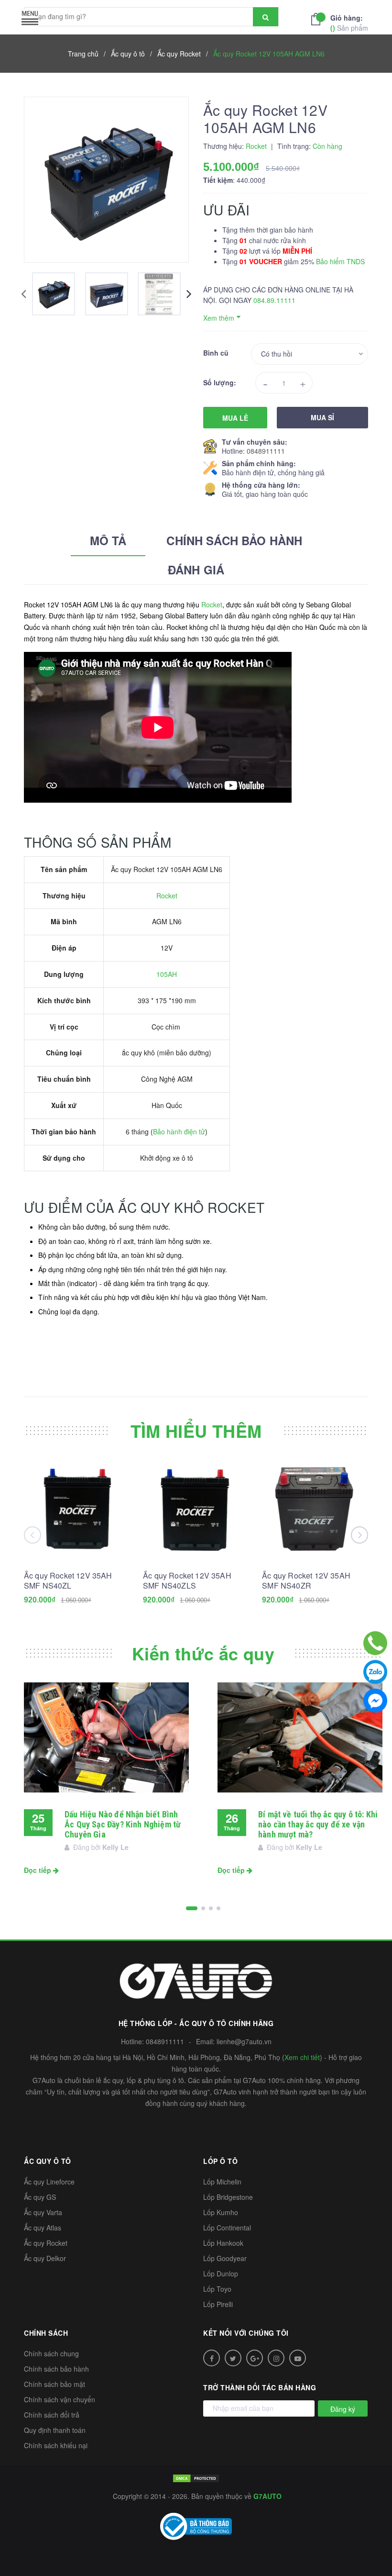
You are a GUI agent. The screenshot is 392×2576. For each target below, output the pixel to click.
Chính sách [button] (46, 2333)
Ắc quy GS (40, 2197)
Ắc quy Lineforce (49, 2182)
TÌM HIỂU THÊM (196, 1431)
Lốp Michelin (222, 2182)
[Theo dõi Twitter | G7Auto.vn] (233, 2358)
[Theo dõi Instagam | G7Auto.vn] (276, 2358)
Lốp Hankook (223, 2243)
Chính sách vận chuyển (60, 2399)
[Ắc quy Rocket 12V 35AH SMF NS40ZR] (315, 1510)
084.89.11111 (274, 300)
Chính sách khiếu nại (56, 2445)
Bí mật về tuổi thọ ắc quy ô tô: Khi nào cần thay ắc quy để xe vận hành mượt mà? (318, 1824)
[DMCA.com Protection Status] (196, 2477)
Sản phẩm (349, 23)
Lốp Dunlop (221, 2274)
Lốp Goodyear (225, 2258)
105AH (167, 974)
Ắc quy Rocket (46, 2243)
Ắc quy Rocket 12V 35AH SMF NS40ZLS (187, 1580)
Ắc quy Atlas (43, 2228)
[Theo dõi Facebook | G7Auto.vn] (212, 2358)
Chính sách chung (51, 2353)
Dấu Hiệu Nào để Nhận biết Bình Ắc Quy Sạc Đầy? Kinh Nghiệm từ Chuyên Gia (123, 1824)
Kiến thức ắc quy (203, 1653)
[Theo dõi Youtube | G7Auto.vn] (298, 2358)
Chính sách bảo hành (56, 2369)
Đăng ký (343, 2409)
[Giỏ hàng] (318, 18)
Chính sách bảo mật (54, 2384)
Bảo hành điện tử (179, 1131)
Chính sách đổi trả (52, 2415)
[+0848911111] (375, 1643)
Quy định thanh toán (55, 2430)
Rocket (212, 605)
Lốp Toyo (217, 2289)
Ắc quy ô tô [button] (48, 2161)
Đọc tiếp (38, 1870)
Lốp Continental (227, 2228)
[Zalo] (375, 1672)
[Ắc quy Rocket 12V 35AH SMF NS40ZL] (77, 1510)
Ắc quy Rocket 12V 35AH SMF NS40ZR (306, 1580)
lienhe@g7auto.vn (244, 2041)
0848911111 (266, 451)
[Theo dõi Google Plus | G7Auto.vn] (255, 2358)
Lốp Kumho (221, 2212)
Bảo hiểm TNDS (340, 261)
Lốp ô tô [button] (220, 2161)
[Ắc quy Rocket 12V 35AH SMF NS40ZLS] (196, 1510)
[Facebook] (375, 1701)
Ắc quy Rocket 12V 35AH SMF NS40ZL (68, 1580)
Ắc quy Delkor (45, 2258)
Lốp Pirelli (218, 2304)
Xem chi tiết (302, 2057)
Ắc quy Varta (43, 2212)
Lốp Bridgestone (228, 2197)
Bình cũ (216, 353)
